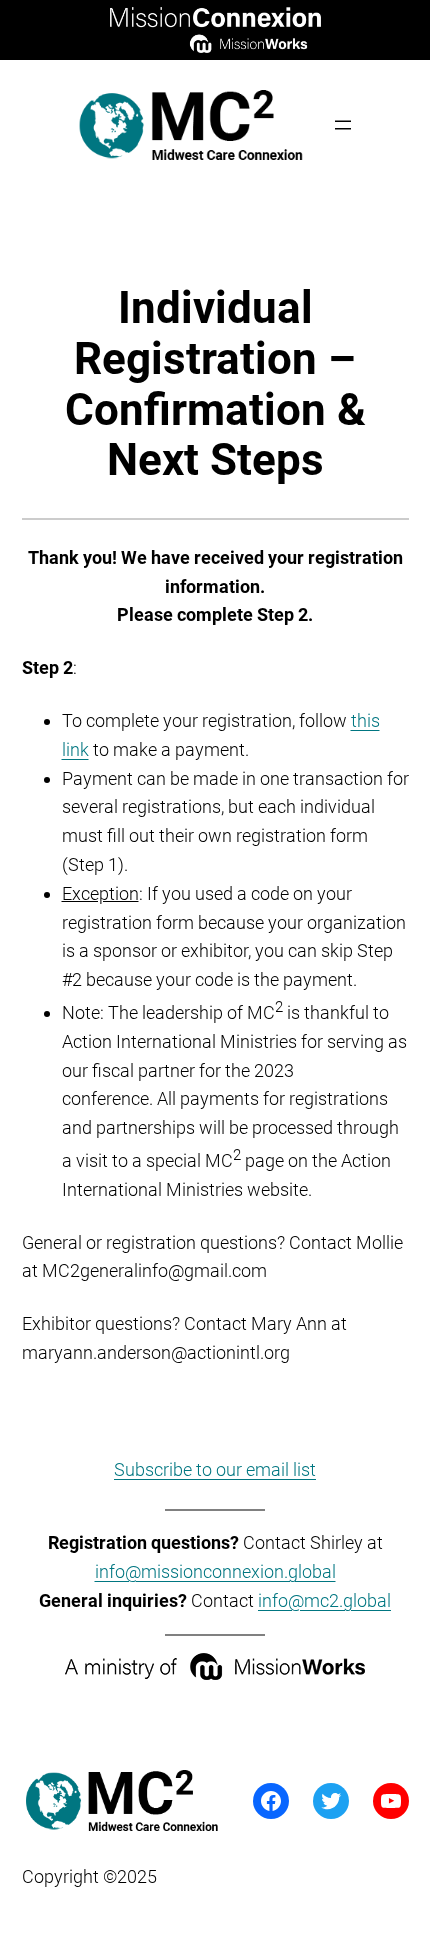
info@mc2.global (324, 1600)
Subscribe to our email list (215, 1469)
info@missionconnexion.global (215, 1571)
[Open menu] (343, 125)
